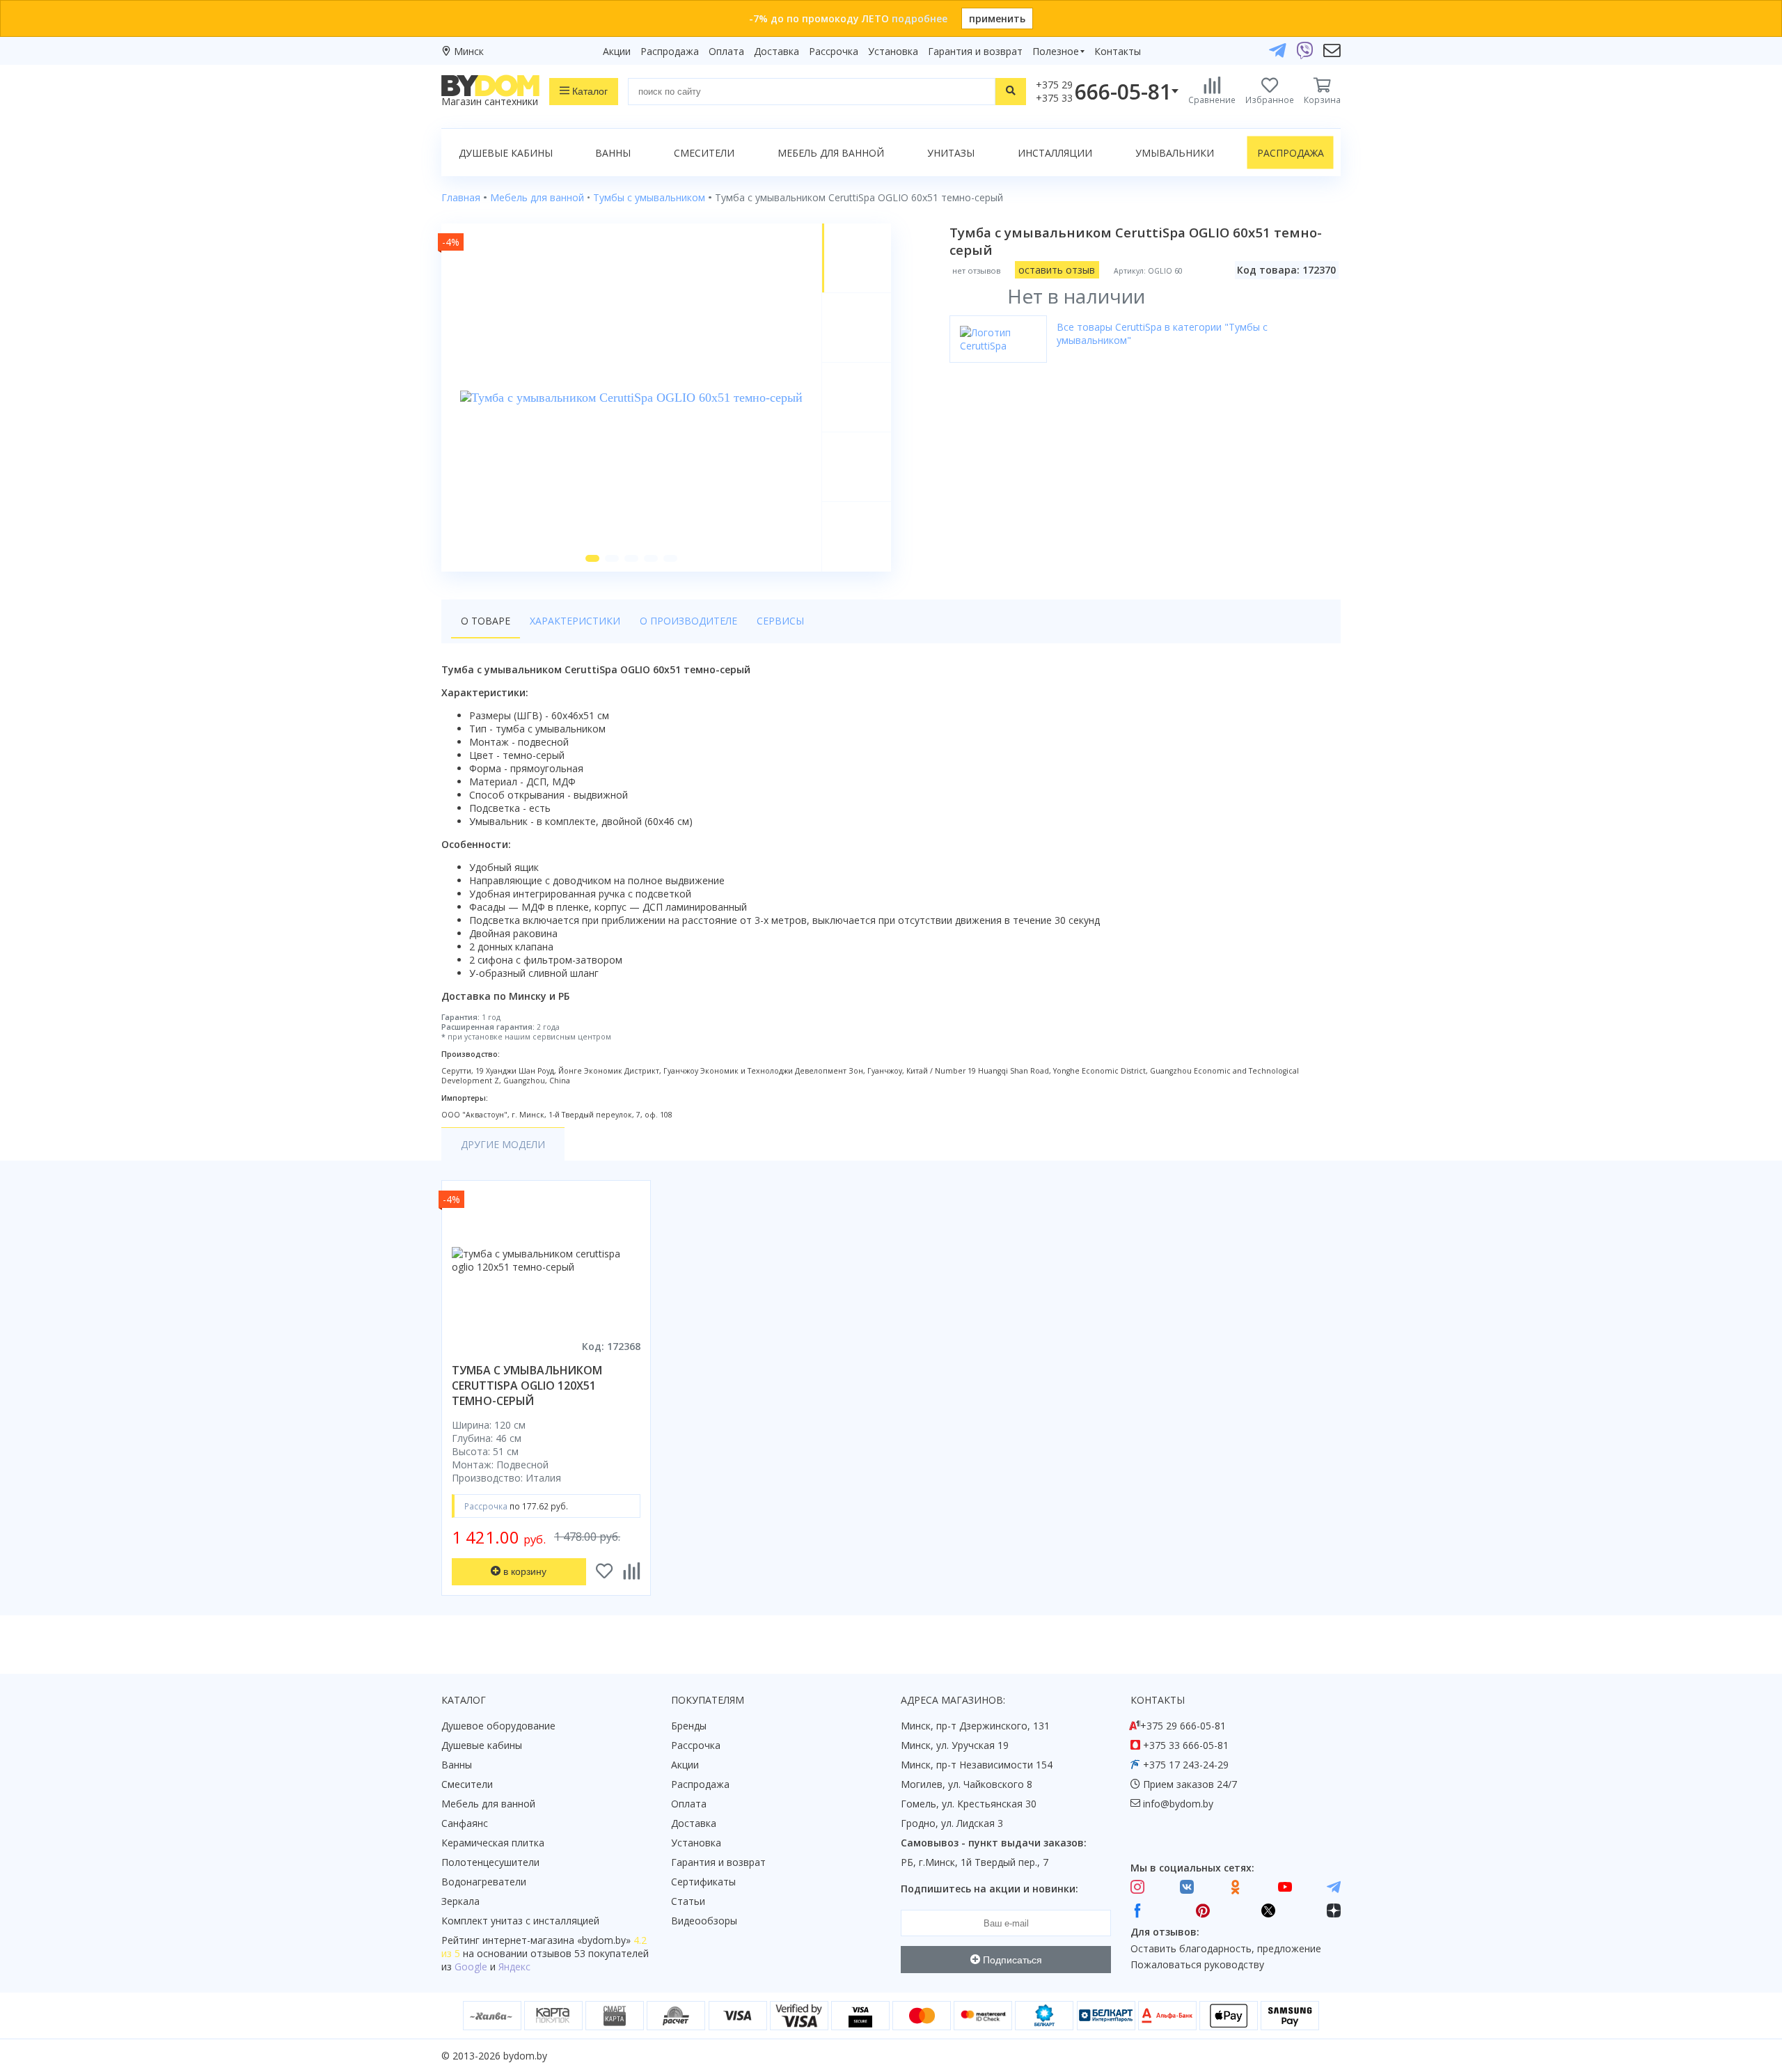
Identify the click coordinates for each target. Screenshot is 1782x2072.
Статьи (688, 1901)
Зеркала (460, 1901)
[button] (592, 558)
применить (997, 18)
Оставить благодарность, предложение (1226, 1948)
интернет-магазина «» (557, 1940)
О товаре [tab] (486, 621)
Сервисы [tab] (780, 621)
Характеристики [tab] (575, 621)
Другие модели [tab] (503, 1144)
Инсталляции (1055, 153)
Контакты (1118, 51)
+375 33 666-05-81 (1186, 1745)
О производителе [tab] (688, 621)
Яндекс (514, 1967)
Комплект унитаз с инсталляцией (520, 1921)
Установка (893, 51)
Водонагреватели (484, 1882)
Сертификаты (703, 1882)
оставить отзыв (1057, 270)
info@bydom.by (1178, 1804)
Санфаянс (465, 1823)
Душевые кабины (506, 153)
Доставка (776, 51)
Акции (617, 51)
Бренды (689, 1726)
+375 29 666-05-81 (1183, 1726)
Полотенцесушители (490, 1862)
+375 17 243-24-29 (1186, 1765)
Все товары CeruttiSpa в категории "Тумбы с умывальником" (1162, 333)
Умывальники (1175, 153)
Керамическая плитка (493, 1843)
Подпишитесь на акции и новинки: (989, 1889)
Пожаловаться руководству (1197, 1964)
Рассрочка (834, 51)
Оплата (726, 51)
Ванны (613, 153)
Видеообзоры (704, 1921)
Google (471, 1967)
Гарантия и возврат (975, 51)
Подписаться (1011, 1960)
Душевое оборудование (498, 1726)
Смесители (704, 153)
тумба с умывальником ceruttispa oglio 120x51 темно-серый (527, 1386)
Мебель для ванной (831, 153)
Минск (469, 51)
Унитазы (951, 153)
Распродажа (670, 51)
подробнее (920, 18)
